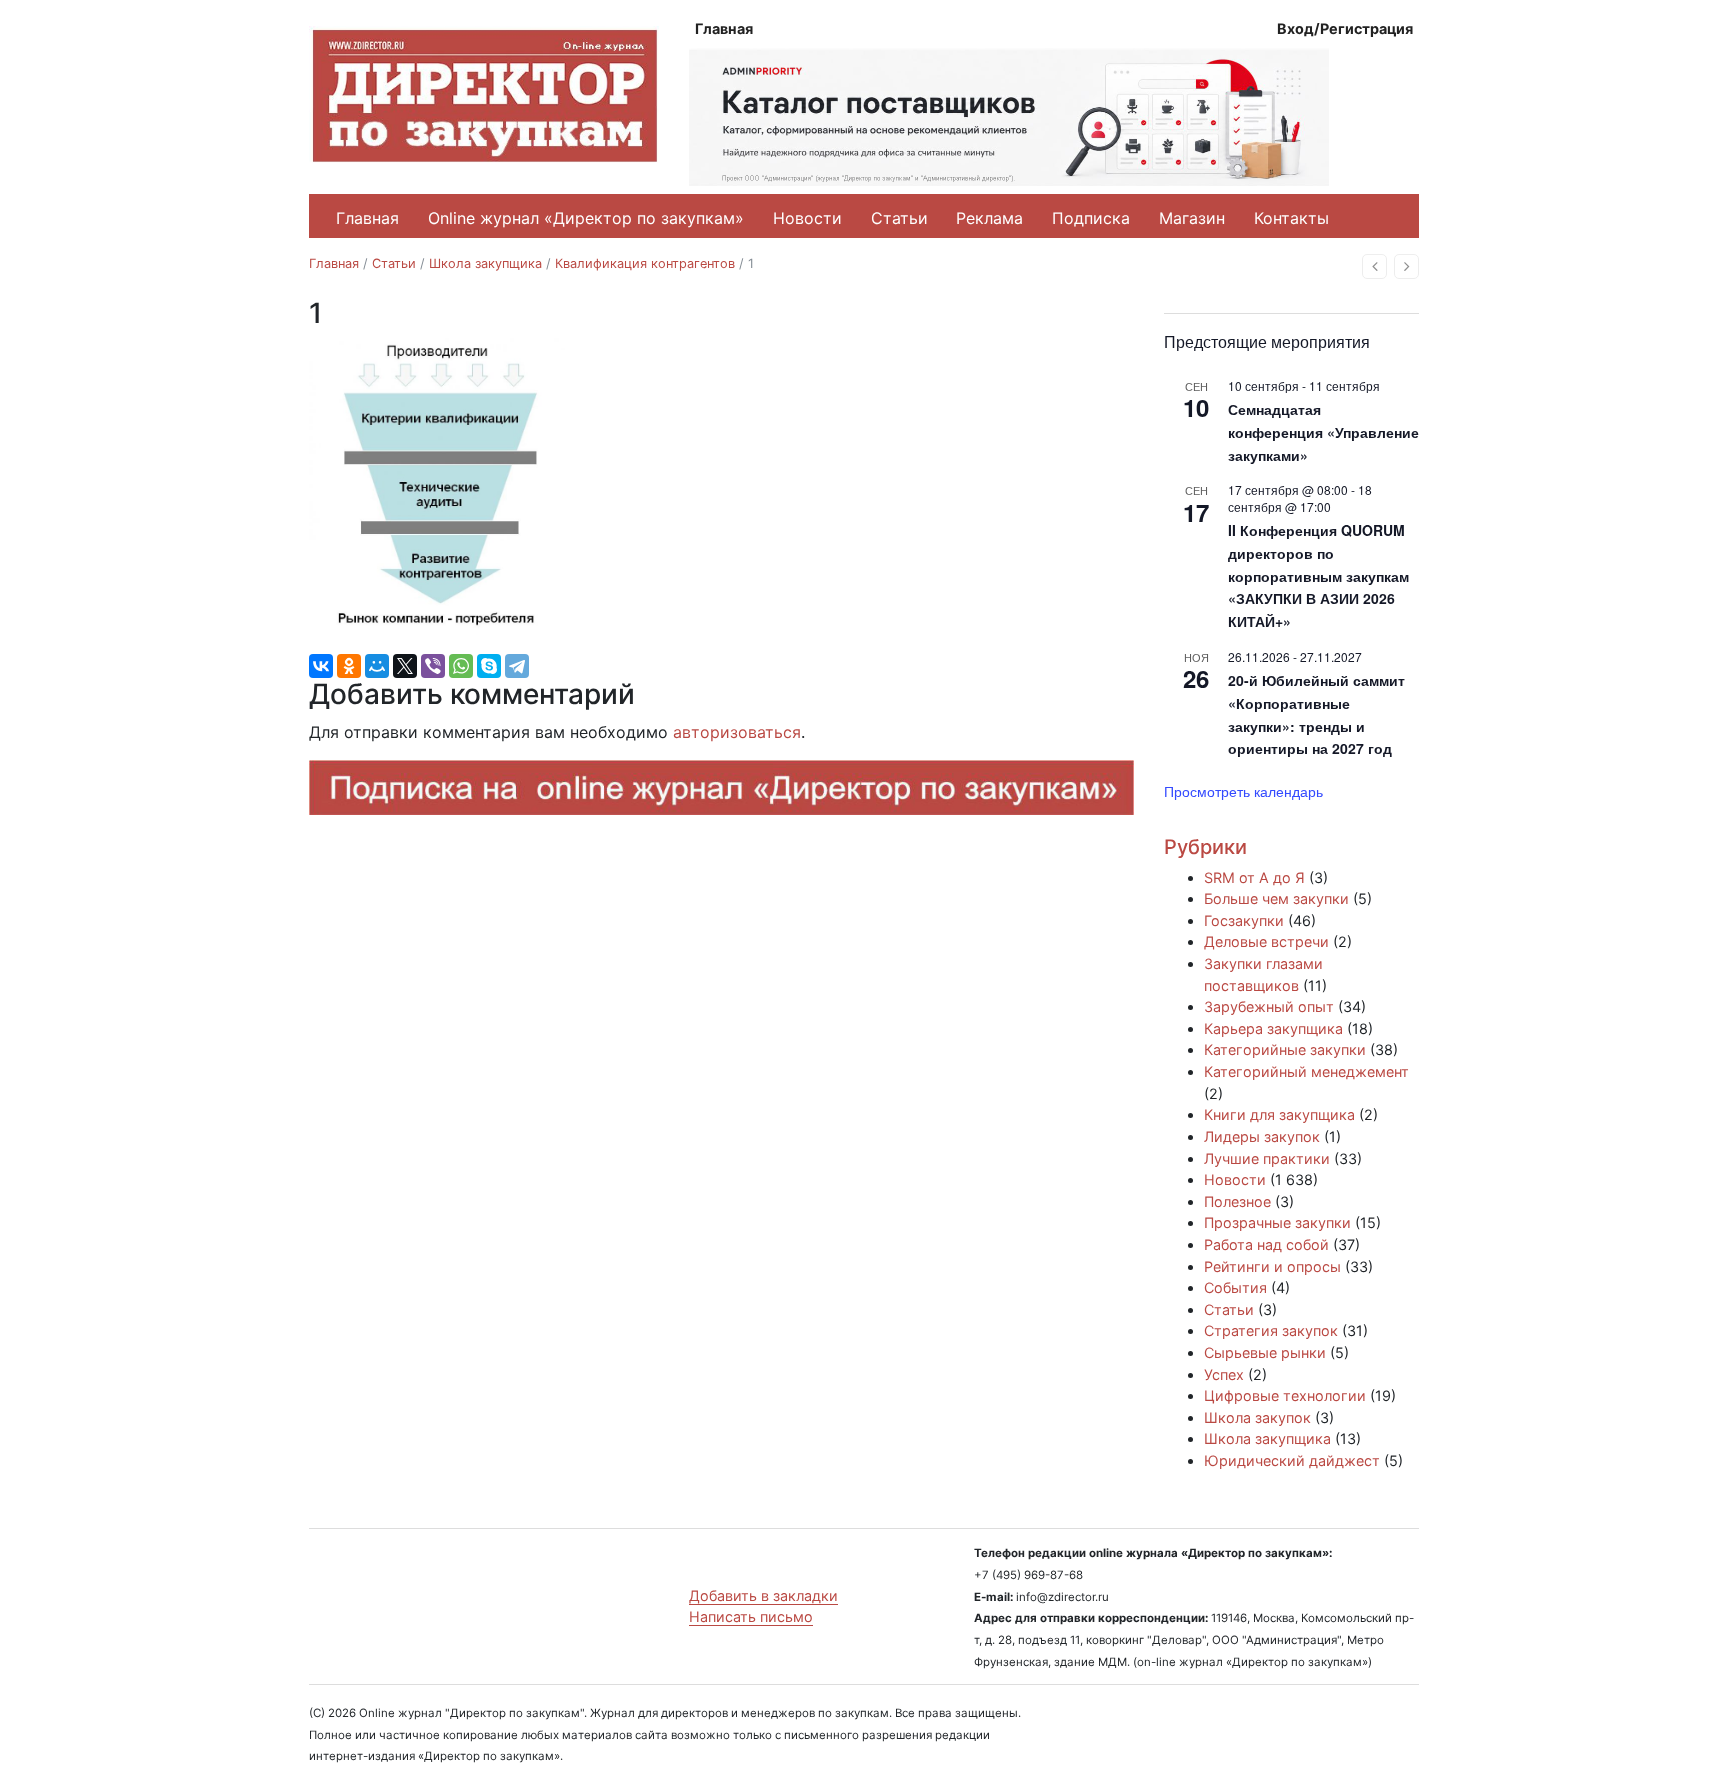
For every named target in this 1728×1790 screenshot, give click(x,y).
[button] (1374, 266)
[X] (405, 666)
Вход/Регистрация (1345, 28)
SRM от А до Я (1254, 877)
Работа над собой (1266, 1244)
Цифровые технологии (1285, 1395)
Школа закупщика (485, 263)
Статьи (899, 218)
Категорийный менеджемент (1306, 1071)
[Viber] (433, 666)
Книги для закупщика (1279, 1114)
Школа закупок (1257, 1417)
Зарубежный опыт (1269, 1006)
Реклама (989, 218)
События (1235, 1287)
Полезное (1237, 1201)
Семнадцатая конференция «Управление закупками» (1323, 431)
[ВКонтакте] (321, 666)
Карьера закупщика (1273, 1028)
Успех (1224, 1374)
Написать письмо (751, 1616)
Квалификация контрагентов (645, 263)
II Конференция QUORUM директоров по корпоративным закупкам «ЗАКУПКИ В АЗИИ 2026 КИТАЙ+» (1318, 575)
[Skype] (489, 666)
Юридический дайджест (1292, 1460)
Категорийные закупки (1285, 1049)
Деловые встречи (1266, 941)
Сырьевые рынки (1265, 1352)
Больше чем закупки (1276, 898)
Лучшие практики (1267, 1158)
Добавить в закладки (763, 1595)
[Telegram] (517, 666)
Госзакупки (1244, 920)
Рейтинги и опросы (1272, 1266)
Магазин (1192, 218)
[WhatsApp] (461, 666)
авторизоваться (737, 732)
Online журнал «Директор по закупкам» (586, 218)
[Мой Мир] (377, 666)
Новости (807, 218)
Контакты (1291, 218)
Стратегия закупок (1271, 1330)
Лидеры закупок (1262, 1136)
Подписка (1091, 218)
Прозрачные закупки (1277, 1222)
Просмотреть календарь (1243, 791)
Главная (724, 28)
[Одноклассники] (349, 666)
